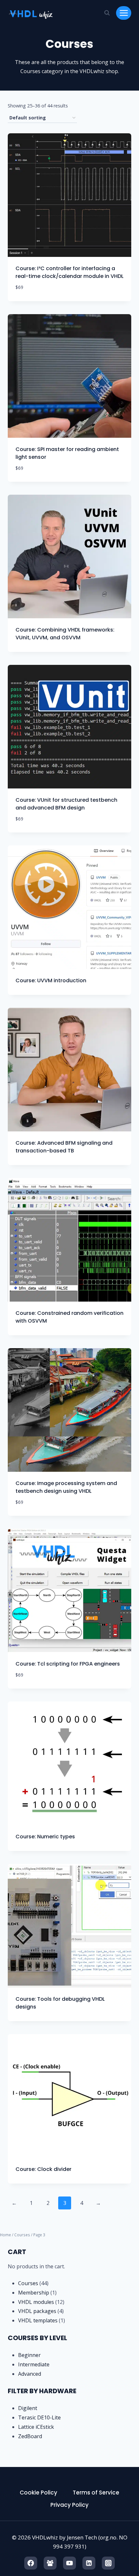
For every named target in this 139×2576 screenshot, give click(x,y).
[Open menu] (124, 13)
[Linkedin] (89, 2563)
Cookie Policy (38, 2493)
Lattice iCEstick (36, 2427)
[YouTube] (69, 2563)
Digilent (28, 2408)
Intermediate (34, 2364)
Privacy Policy (69, 2505)
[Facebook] (31, 2563)
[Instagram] (108, 2563)
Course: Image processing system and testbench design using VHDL (66, 1487)
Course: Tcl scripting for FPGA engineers (68, 1664)
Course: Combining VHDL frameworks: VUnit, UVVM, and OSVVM (65, 634)
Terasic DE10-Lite (39, 2417)
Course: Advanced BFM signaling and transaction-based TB (64, 1147)
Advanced (30, 2374)
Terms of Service (96, 2493)
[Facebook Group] (50, 2563)
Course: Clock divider (43, 2169)
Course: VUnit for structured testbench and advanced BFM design (66, 804)
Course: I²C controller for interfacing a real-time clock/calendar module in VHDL (69, 272)
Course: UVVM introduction (51, 980)
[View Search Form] (107, 13)
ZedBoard (30, 2436)
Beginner (29, 2355)
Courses (22, 2235)
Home (5, 2235)
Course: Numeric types (45, 1837)
